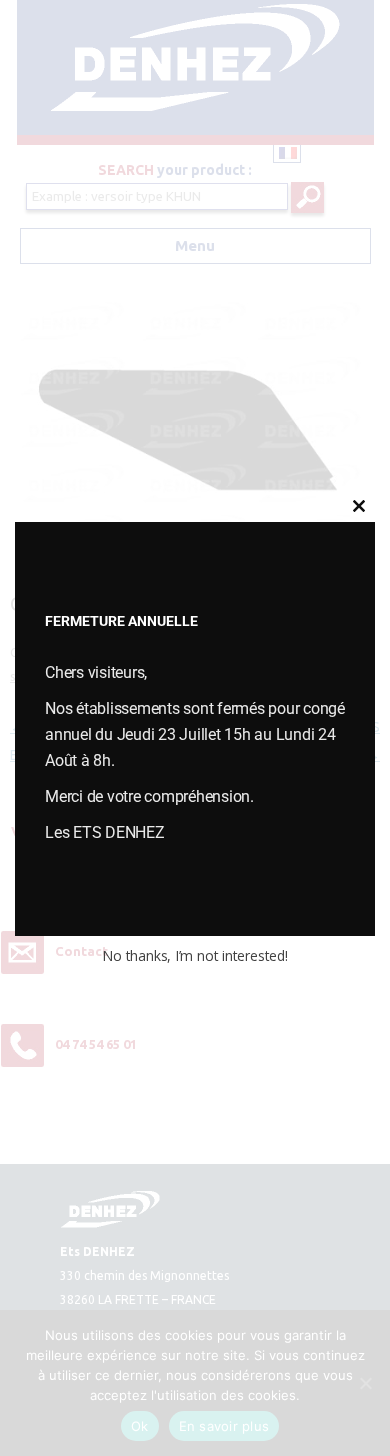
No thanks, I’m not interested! (194, 955)
